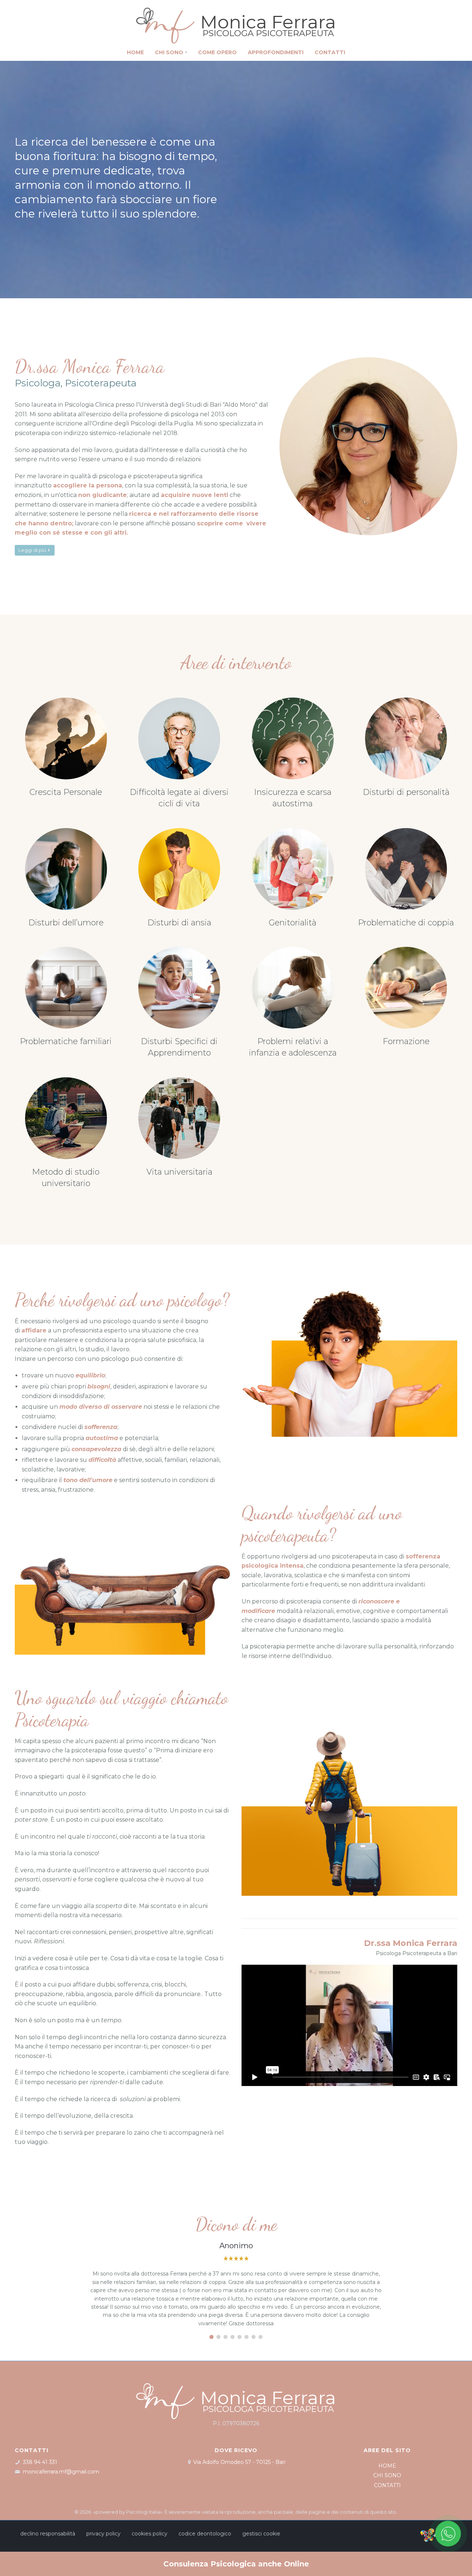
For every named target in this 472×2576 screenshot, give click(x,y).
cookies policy (150, 2534)
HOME (387, 2466)
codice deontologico (205, 2534)
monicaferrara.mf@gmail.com (61, 2472)
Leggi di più (32, 550)
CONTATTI (387, 2485)
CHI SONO (387, 2475)
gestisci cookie (261, 2534)
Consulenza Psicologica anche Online (236, 2564)
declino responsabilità (48, 2534)
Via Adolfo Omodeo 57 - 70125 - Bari (239, 2462)
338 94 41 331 (40, 2462)
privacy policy (103, 2534)
